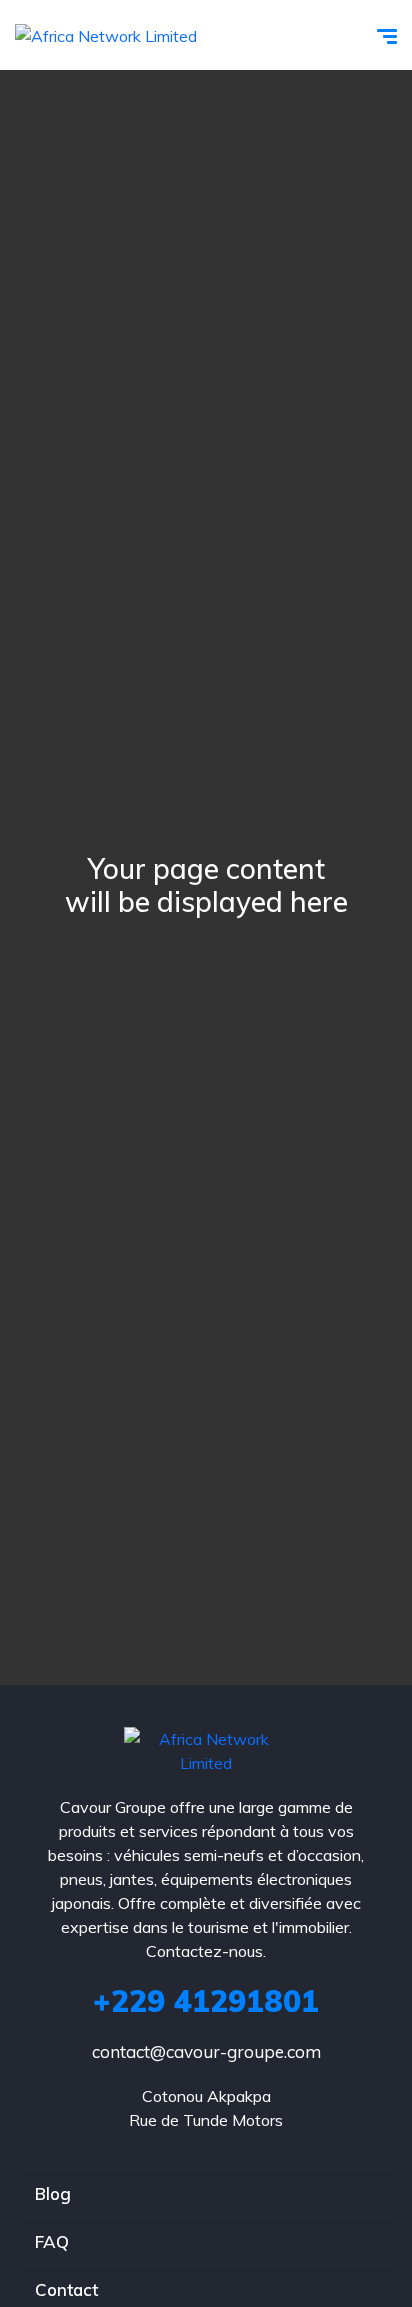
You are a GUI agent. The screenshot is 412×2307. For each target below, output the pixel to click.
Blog (53, 2193)
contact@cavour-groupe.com (206, 2051)
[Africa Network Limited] (106, 35)
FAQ (52, 2241)
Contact (66, 2289)
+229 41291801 (206, 2001)
